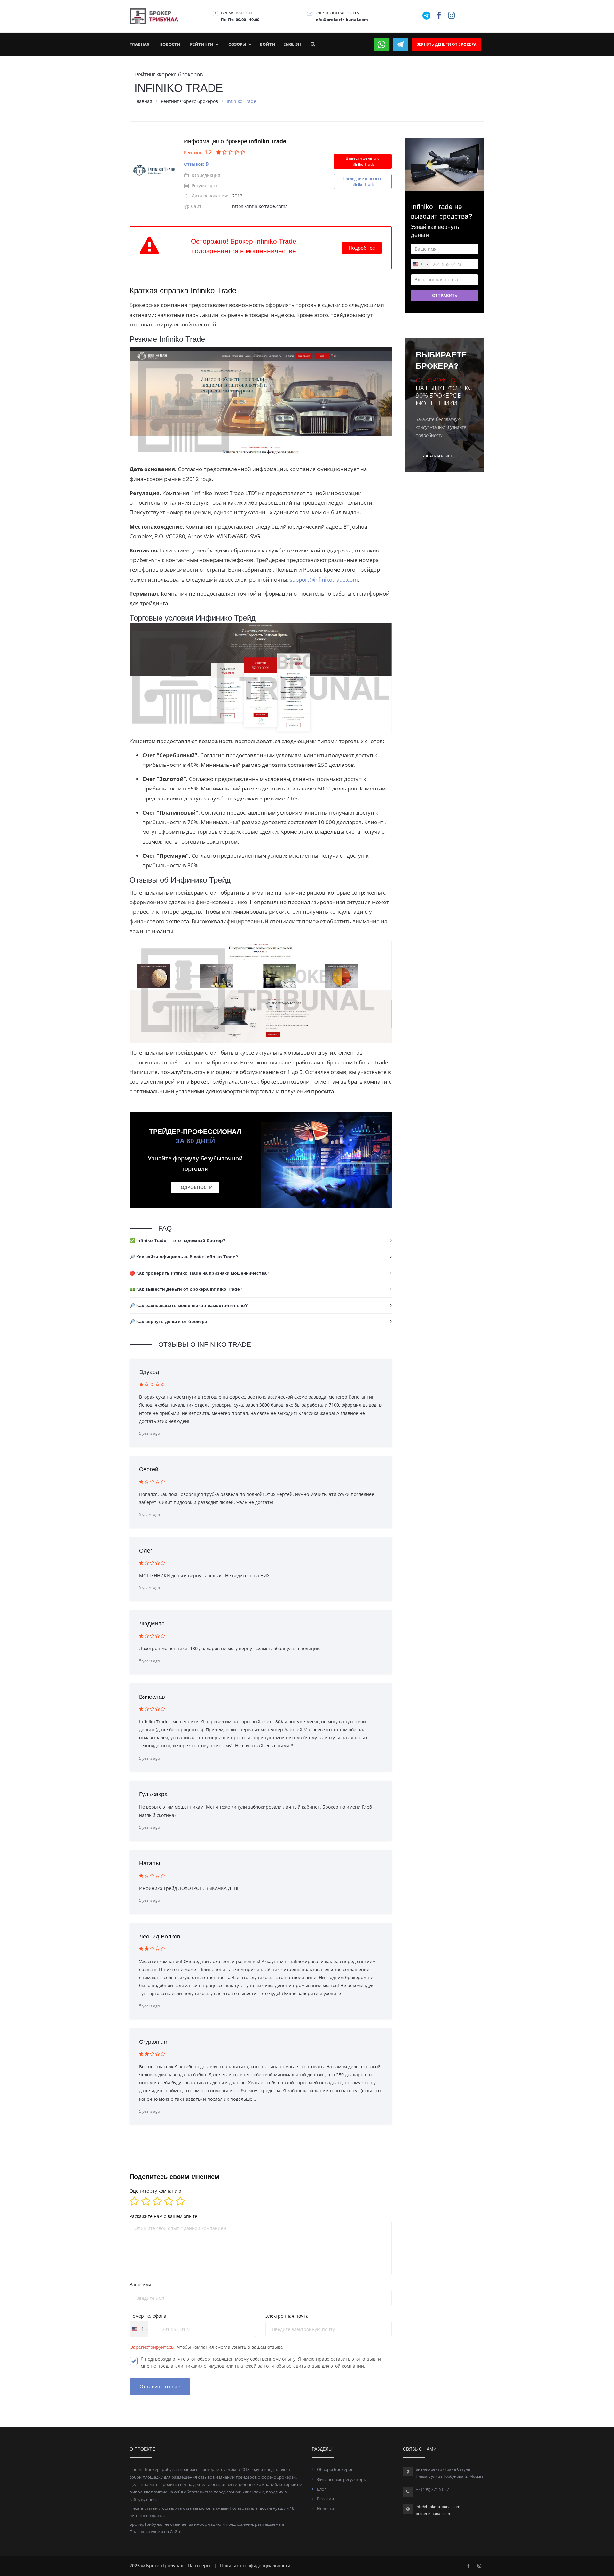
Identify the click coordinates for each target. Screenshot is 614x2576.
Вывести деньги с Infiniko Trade (362, 161)
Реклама (325, 2499)
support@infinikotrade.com (324, 579)
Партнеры (199, 2566)
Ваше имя (140, 2285)
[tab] (261, 1241)
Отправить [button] (445, 295)
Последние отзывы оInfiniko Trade (362, 181)
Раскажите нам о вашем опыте (163, 2216)
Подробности (195, 1187)
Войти (268, 44)
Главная (140, 44)
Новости (170, 44)
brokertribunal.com (433, 2513)
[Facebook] (468, 2566)
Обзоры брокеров (335, 2469)
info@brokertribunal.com (438, 2506)
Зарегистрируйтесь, (153, 2347)
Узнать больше (437, 456)
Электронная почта (287, 2316)
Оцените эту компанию (155, 2191)
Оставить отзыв (160, 2387)
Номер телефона (148, 2316)
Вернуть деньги (446, 44)
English (292, 44)
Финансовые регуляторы (342, 2479)
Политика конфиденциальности (255, 2566)
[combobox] (139, 2329)
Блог (322, 2489)
